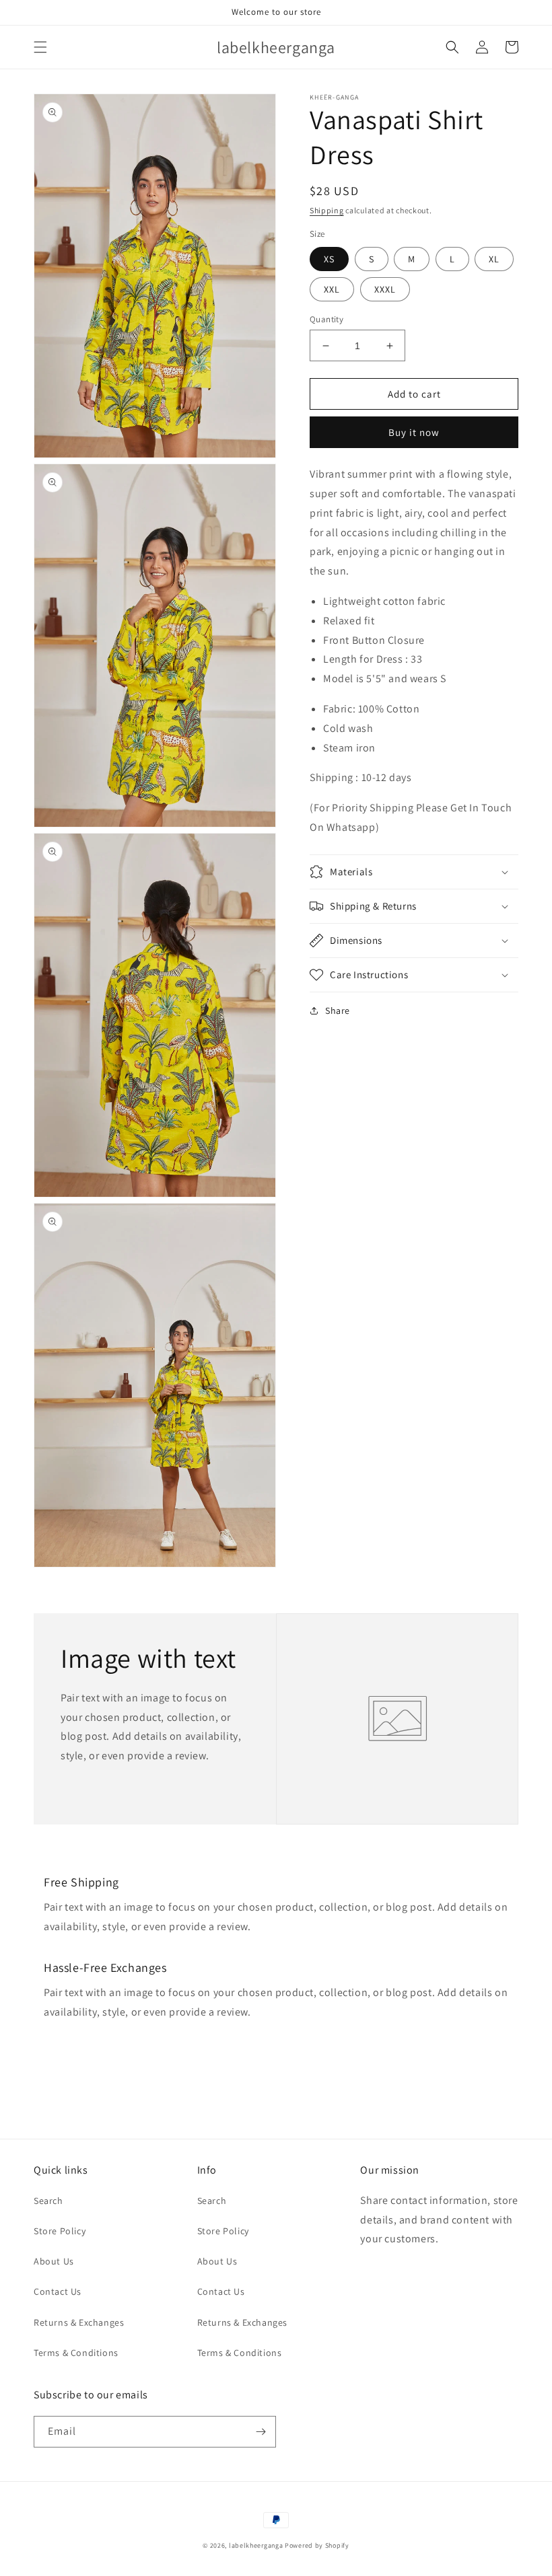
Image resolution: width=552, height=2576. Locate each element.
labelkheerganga (256, 2545)
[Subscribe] (261, 2432)
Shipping (327, 210)
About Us (54, 2261)
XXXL (385, 289)
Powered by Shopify (317, 2545)
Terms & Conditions (76, 2353)
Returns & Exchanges (79, 2322)
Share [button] (338, 1010)
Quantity (326, 319)
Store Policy (60, 2231)
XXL (332, 289)
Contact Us (58, 2291)
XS (329, 259)
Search (48, 2201)
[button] (40, 47)
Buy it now (414, 432)
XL (494, 259)
